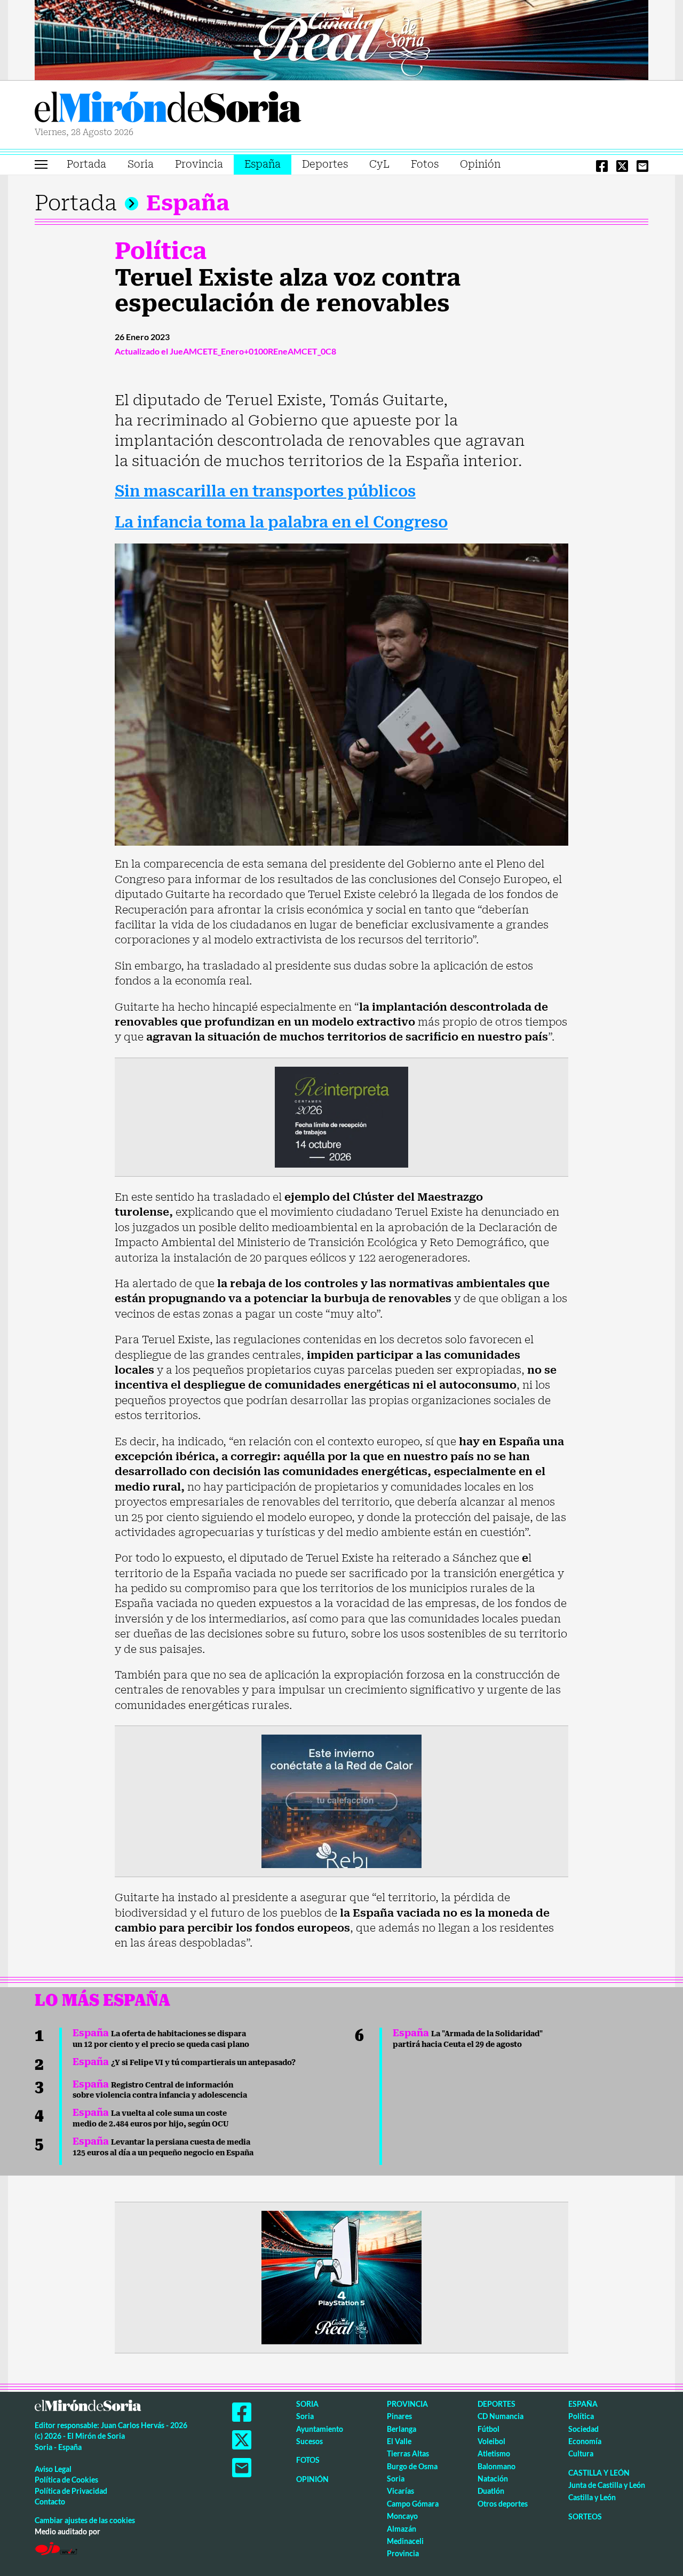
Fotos (425, 164)
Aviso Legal (53, 2469)
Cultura (581, 2453)
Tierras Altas (408, 2453)
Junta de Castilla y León (607, 2485)
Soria (141, 164)
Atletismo (494, 2453)
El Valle (399, 2441)
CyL (379, 164)
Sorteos (585, 2516)
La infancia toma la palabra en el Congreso (281, 522)
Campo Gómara (413, 2504)
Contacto (50, 2502)
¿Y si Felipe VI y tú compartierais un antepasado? (184, 2062)
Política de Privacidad (71, 2491)
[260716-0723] (341, 2276)
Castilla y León (599, 2473)
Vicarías (400, 2491)
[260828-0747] (341, 39)
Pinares (399, 2416)
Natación (493, 2479)
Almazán (402, 2529)
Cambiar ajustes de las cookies (85, 2520)
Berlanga (402, 2429)
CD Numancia (501, 2416)
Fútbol (489, 2429)
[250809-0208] (341, 1800)
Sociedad (583, 2429)
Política (161, 251)
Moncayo (402, 2516)
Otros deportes (503, 2504)
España (263, 164)
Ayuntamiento (320, 2429)
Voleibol (491, 2441)
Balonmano (497, 2466)
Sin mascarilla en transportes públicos (265, 491)
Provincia (199, 164)
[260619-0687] (341, 1116)
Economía (585, 2441)
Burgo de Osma (412, 2466)
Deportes (325, 164)
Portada (86, 164)
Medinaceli (405, 2541)
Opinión (480, 164)
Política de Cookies (66, 2480)
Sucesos (309, 2441)
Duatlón (491, 2491)
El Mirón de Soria (168, 109)
